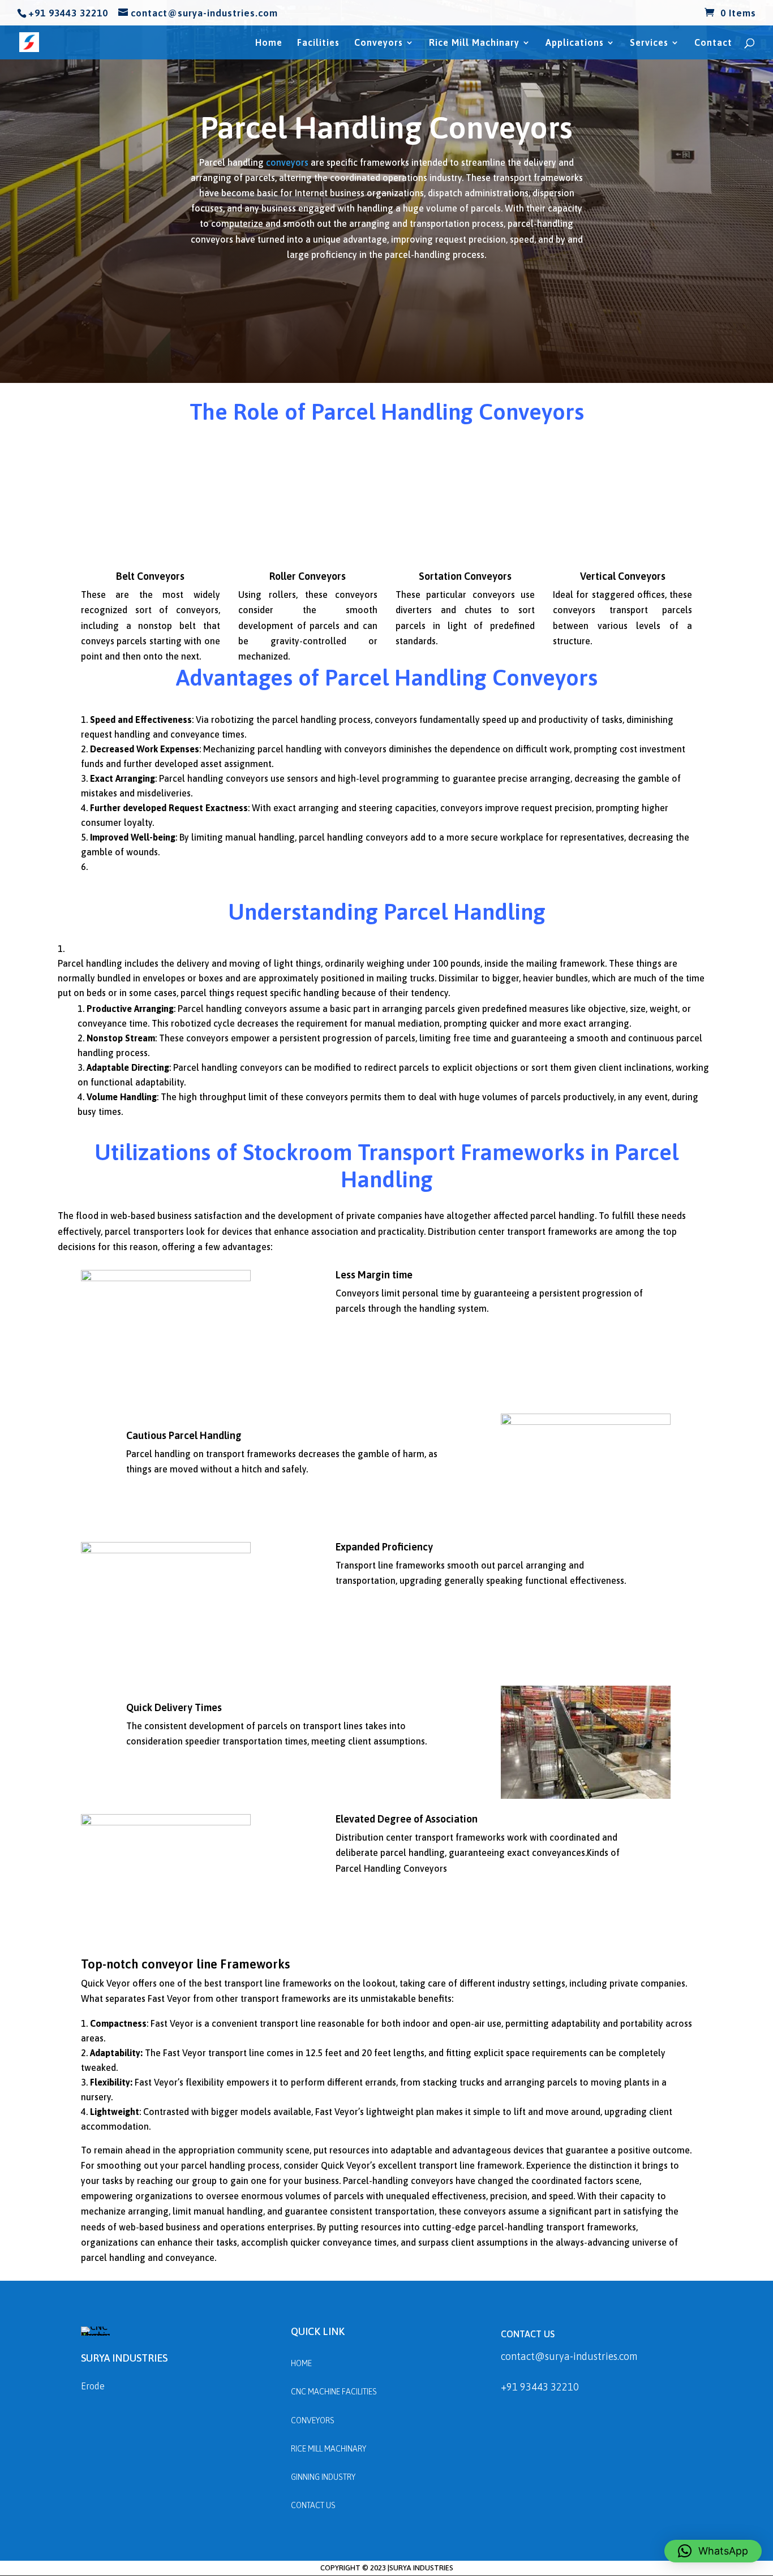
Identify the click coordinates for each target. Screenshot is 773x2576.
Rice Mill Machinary (474, 43)
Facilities (318, 43)
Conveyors (379, 43)
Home (269, 43)
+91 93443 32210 (540, 2387)
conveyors (287, 162)
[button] (713, 2551)
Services (649, 43)
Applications (575, 43)
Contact (713, 43)
